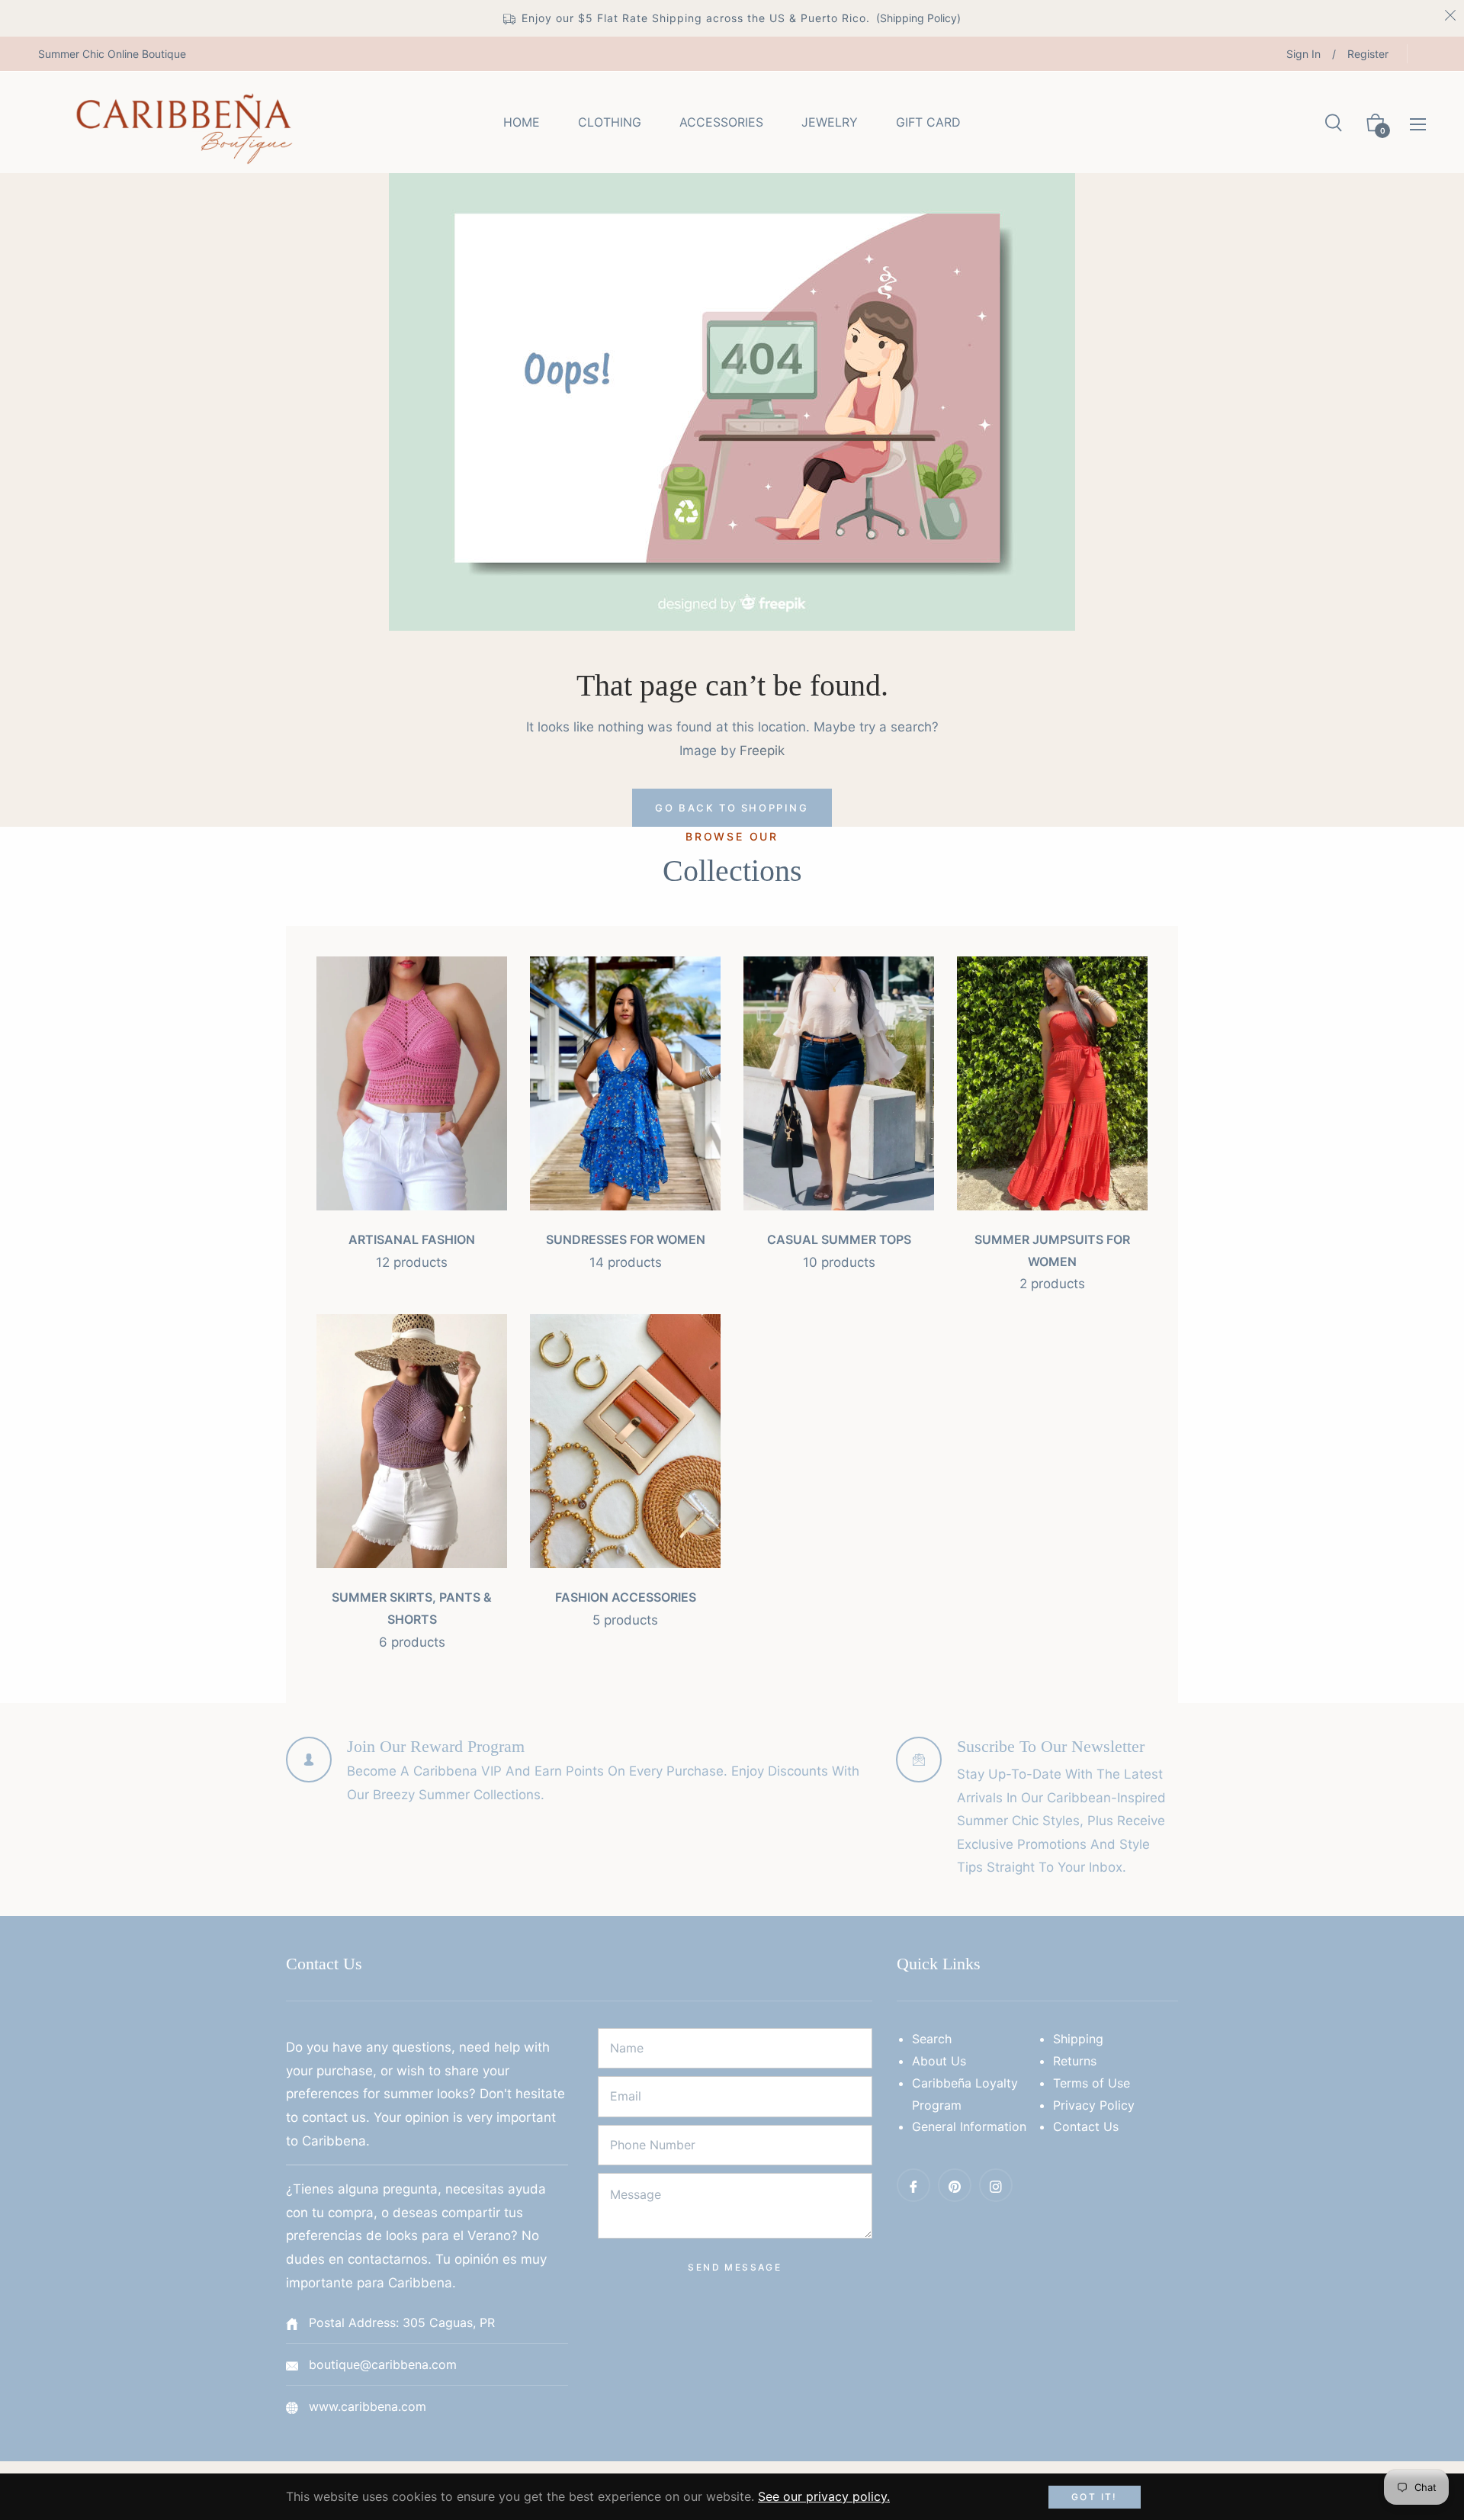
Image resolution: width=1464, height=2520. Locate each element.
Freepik (762, 751)
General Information (969, 2126)
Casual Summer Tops (839, 1239)
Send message (735, 2267)
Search (932, 2039)
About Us (939, 2061)
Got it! (1095, 2497)
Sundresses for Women (626, 1239)
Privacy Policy (1094, 2105)
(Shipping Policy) (918, 18)
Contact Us (1086, 2126)
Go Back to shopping (732, 808)
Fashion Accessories (626, 1597)
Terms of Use (1092, 2083)
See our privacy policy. (824, 2496)
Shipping (1078, 2039)
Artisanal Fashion (412, 1239)
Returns (1075, 2061)
